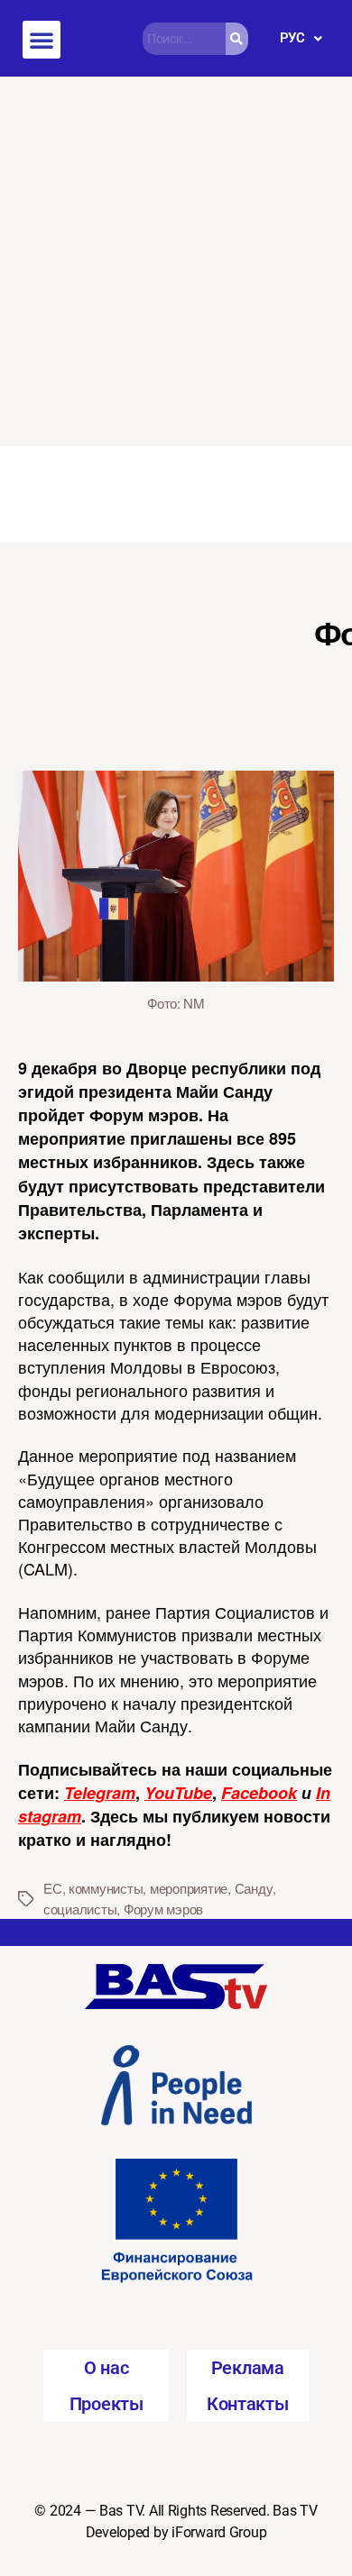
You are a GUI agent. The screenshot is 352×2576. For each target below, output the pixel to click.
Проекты (107, 2404)
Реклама (248, 2368)
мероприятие (189, 1888)
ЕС (53, 1888)
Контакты (248, 2404)
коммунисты (106, 1888)
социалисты (80, 1909)
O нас (107, 2368)
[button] (42, 40)
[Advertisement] (176, 261)
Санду (254, 1888)
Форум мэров (163, 1909)
